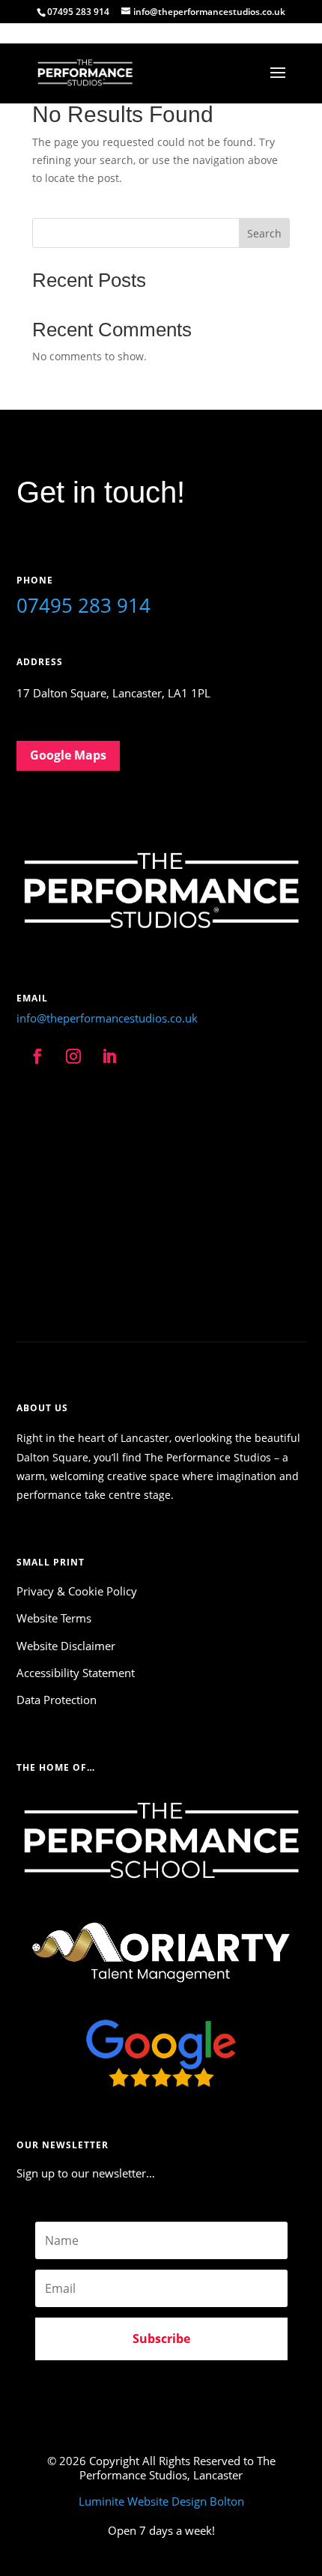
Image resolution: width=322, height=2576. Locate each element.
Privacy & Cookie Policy (77, 1591)
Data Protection (57, 1700)
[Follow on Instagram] (73, 1056)
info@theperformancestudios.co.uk (107, 1018)
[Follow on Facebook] (37, 1056)
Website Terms (54, 1618)
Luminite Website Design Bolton (161, 2501)
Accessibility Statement (76, 1673)
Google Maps (68, 755)
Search (264, 233)
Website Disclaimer (66, 1646)
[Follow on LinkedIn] (109, 1056)
